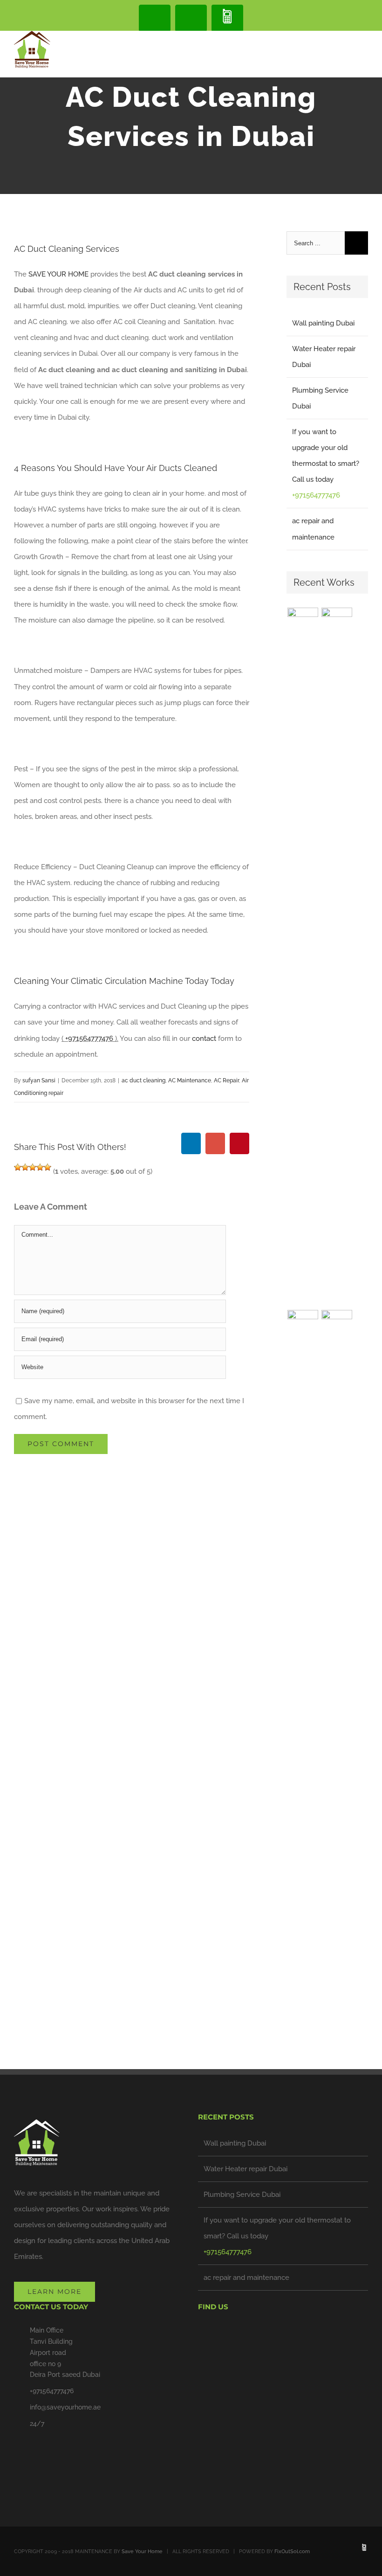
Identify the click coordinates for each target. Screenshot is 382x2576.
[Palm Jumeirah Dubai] (303, 1660)
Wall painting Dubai (323, 323)
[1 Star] (18, 1167)
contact (204, 1039)
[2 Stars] (25, 1167)
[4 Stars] (40, 1167)
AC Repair (226, 1080)
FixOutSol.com (292, 2552)
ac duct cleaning (143, 1080)
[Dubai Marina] (337, 957)
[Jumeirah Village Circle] (337, 1660)
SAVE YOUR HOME (58, 274)
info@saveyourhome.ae (65, 2407)
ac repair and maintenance (246, 2278)
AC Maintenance (190, 1080)
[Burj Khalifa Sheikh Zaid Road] (303, 957)
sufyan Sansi (39, 1080)
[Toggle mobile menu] (364, 47)
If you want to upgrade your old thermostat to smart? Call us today (277, 2228)
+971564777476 (90, 1039)
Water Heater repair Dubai (246, 2169)
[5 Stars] (48, 1167)
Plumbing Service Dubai (242, 2195)
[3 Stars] (33, 1167)
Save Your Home (142, 2552)
